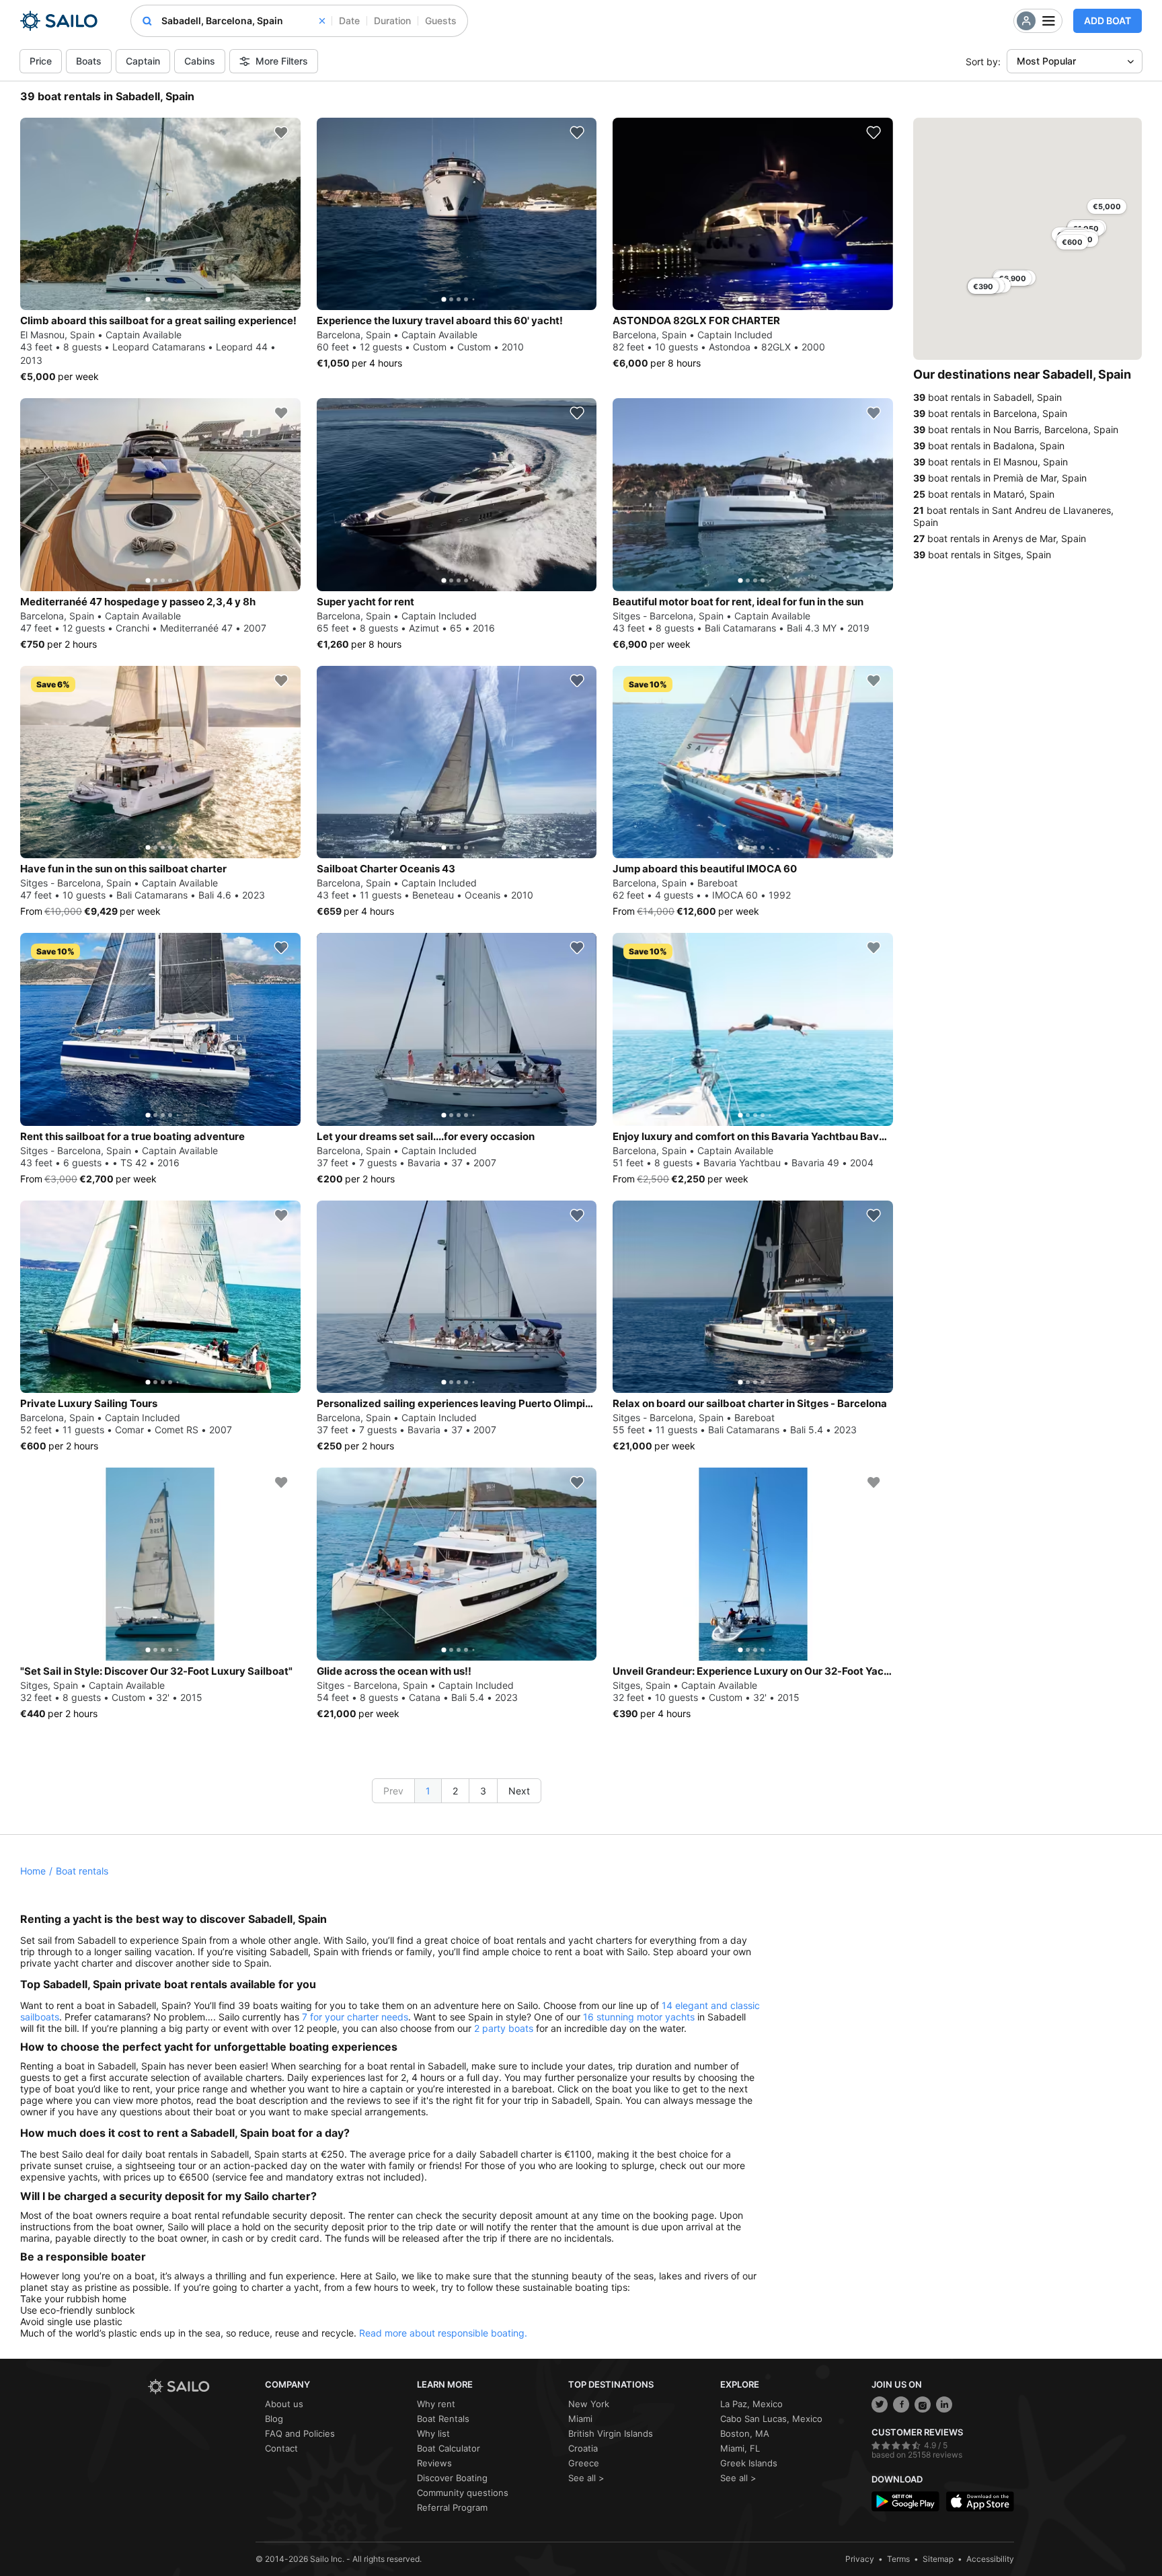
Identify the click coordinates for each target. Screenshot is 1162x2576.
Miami (580, 2419)
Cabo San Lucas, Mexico (771, 2419)
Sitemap (938, 2559)
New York (589, 2404)
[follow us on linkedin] (944, 2404)
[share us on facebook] (901, 2404)
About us (284, 2404)
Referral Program (452, 2507)
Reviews (434, 2463)
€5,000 (1107, 206)
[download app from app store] (980, 2502)
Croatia (583, 2448)
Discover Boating (452, 2478)
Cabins (200, 61)
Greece (584, 2463)
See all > (586, 2478)
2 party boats (504, 2028)
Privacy (860, 2559)
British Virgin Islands (611, 2433)
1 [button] (428, 1791)
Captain (143, 61)
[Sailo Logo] (59, 21)
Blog (274, 2419)
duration (392, 21)
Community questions (463, 2493)
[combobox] (243, 21)
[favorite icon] (281, 132)
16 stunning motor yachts (639, 2017)
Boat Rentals (443, 2419)
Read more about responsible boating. (443, 2333)
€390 (983, 287)
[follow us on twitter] (880, 2404)
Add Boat (1108, 21)
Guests (441, 21)
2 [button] (455, 1791)
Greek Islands (749, 2463)
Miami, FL (740, 2448)
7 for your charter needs (355, 2017)
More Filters (282, 61)
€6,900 (1012, 278)
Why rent (436, 2404)
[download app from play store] (905, 2502)
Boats (89, 61)
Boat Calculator (449, 2448)
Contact (281, 2448)
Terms (898, 2559)
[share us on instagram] (923, 2404)
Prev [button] (393, 1791)
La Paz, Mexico (751, 2404)
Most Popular (1046, 61)
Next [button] (519, 1791)
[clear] (322, 21)
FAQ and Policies (300, 2433)
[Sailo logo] (202, 2387)
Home (33, 1871)
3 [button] (483, 1791)
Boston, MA (745, 2433)
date (349, 21)
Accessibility (990, 2559)
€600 (1072, 242)
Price (41, 61)
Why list (433, 2433)
